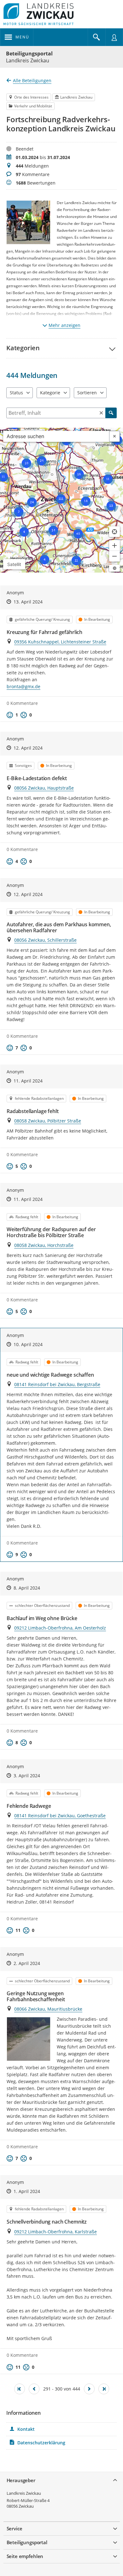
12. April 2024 (28, 748)
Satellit (14, 564)
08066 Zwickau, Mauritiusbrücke (48, 2009)
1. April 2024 (27, 2191)
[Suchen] (111, 413)
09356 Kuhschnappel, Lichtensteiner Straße (60, 642)
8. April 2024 (27, 1588)
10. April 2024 (28, 1344)
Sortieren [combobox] (87, 393)
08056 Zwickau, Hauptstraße (44, 788)
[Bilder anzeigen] (29, 2039)
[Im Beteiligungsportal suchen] (97, 37)
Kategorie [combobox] (50, 393)
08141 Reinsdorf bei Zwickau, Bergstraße (57, 1384)
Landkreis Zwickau (24, 2493)
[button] (61, 348)
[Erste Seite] (20, 2389)
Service (15, 2528)
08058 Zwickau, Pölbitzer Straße (48, 1121)
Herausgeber (21, 2480)
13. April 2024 (28, 602)
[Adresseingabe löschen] (114, 436)
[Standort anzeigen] (114, 532)
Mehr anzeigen (64, 325)
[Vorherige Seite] (34, 2389)
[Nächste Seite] (89, 2389)
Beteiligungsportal (29, 54)
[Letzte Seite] (104, 2389)
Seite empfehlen (25, 2556)
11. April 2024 (28, 1081)
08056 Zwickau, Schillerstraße (45, 940)
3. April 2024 (27, 1776)
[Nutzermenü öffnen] (114, 37)
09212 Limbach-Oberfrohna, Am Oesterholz (60, 1628)
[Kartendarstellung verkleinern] (114, 556)
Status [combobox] (16, 393)
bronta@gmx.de (23, 686)
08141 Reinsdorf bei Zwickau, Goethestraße (60, 1816)
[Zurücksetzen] (101, 413)
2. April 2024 (27, 1963)
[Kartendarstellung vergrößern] (114, 545)
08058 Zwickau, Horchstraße (44, 1245)
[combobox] (56, 436)
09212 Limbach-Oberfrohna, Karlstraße (56, 2232)
